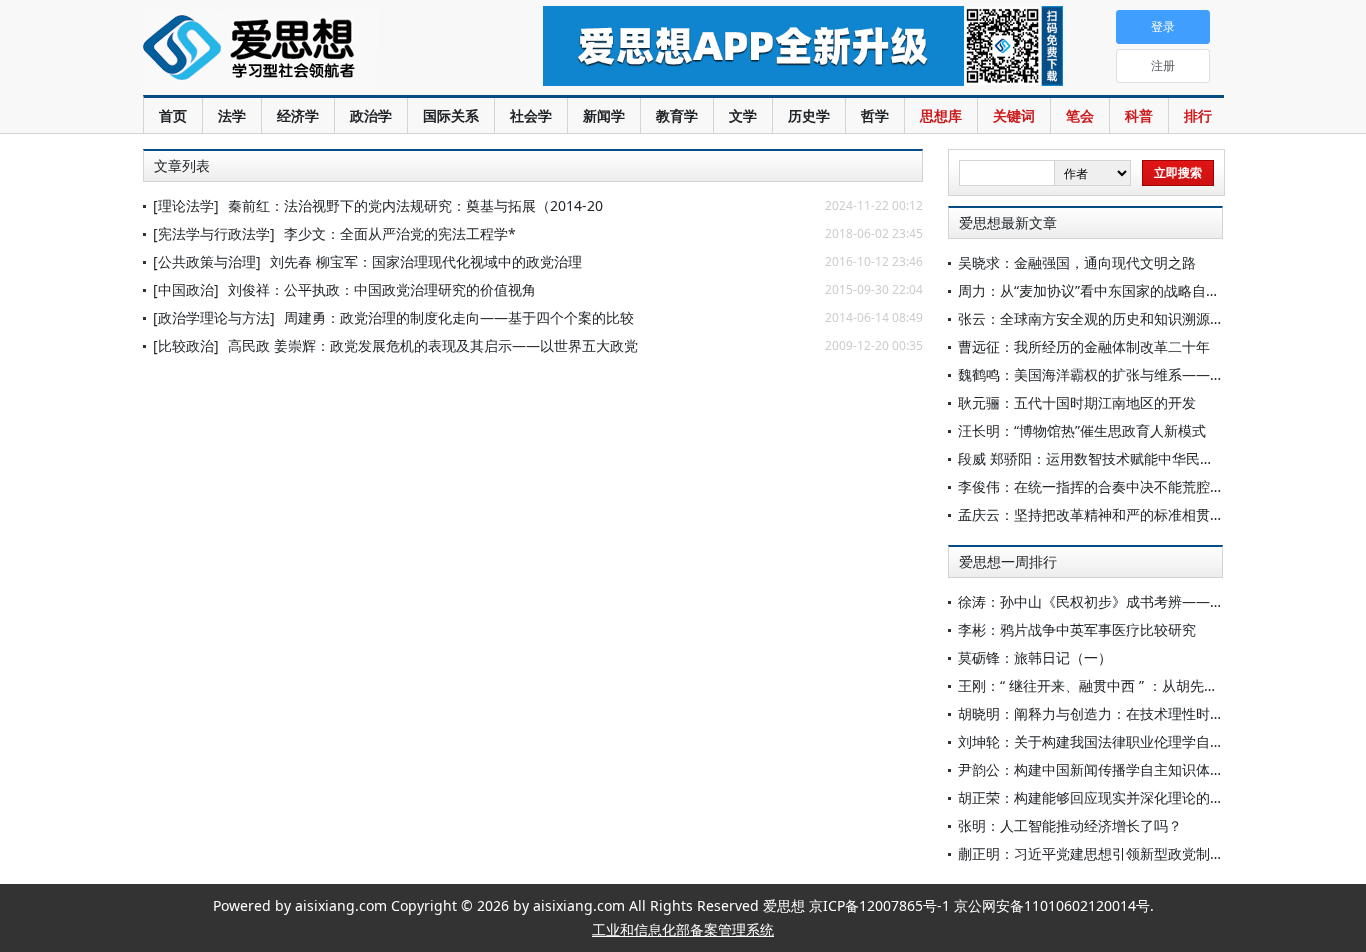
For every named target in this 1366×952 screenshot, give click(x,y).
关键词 (1014, 115)
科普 (1139, 115)
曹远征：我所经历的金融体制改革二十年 (1084, 346)
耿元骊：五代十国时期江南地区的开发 (1077, 402)
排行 (1198, 115)
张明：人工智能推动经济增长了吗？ (1070, 825)
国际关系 (451, 115)
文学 (743, 115)
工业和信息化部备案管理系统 (683, 929)
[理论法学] (186, 205)
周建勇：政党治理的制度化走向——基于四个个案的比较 (459, 317)
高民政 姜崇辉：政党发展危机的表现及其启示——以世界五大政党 (433, 345)
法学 (232, 115)
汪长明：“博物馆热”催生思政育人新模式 (1082, 430)
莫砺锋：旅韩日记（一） (1035, 657)
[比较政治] (186, 345)
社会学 (531, 115)
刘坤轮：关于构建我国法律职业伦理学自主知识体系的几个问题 (1154, 741)
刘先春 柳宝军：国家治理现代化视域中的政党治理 (426, 261)
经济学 (298, 115)
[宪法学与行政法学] (214, 233)
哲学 (875, 115)
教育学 (677, 115)
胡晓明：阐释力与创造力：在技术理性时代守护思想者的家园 (1147, 713)
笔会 (1080, 115)
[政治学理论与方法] (214, 317)
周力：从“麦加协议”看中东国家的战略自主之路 (1103, 290)
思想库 (941, 115)
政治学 (371, 115)
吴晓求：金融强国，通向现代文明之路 (1077, 262)
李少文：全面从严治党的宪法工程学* (400, 233)
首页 (173, 115)
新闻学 (604, 115)
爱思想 (302, 50)
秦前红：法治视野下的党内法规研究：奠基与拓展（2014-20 (415, 205)
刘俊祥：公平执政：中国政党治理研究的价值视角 (382, 289)
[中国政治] (186, 289)
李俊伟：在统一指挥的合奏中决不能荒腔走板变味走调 (1126, 486)
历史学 (809, 115)
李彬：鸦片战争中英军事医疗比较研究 (1077, 629)
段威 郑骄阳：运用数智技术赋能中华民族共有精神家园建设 (1142, 458)
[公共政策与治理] (207, 261)
